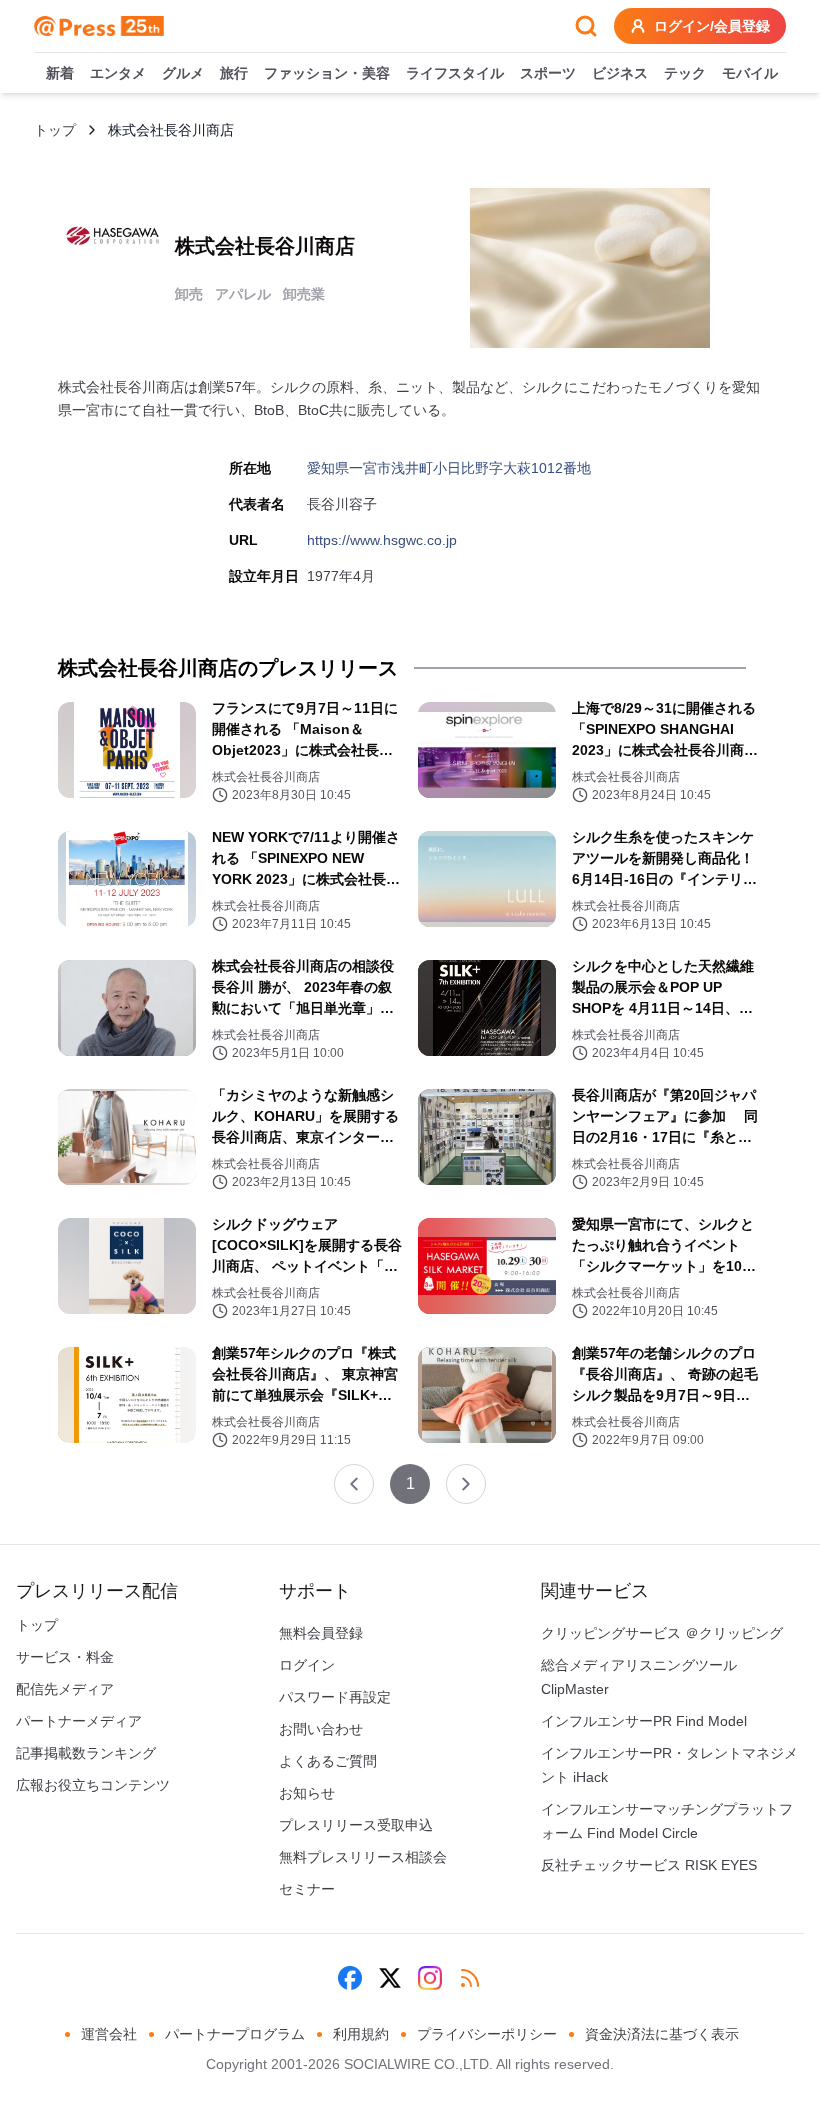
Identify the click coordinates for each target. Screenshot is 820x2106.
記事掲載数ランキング (86, 1753)
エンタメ (118, 73)
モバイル (750, 73)
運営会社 (109, 2034)
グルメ (183, 73)
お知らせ (307, 1793)
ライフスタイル (455, 73)
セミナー (307, 1889)
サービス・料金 (65, 1657)
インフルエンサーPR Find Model (644, 1721)
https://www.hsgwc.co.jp (382, 540)
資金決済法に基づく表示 (662, 2034)
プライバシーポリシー (487, 2034)
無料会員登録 (321, 1633)
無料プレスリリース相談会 (363, 1857)
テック (685, 73)
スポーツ (548, 73)
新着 (60, 73)
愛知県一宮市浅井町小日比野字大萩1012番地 (449, 468)
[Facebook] (350, 1978)
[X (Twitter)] (390, 1978)
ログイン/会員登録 (712, 26)
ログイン (307, 1665)
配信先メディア (65, 1689)
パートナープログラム (235, 2034)
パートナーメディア (79, 1721)
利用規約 (361, 2034)
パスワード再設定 (335, 1697)
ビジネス (620, 73)
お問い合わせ (321, 1729)
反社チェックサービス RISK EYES (649, 1865)
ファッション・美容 (327, 73)
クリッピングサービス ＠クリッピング (662, 1633)
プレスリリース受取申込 (356, 1825)
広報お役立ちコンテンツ (93, 1785)
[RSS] (470, 1978)
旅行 (234, 73)
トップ (55, 130)
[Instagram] (430, 1978)
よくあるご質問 (328, 1761)
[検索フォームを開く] (586, 26)
